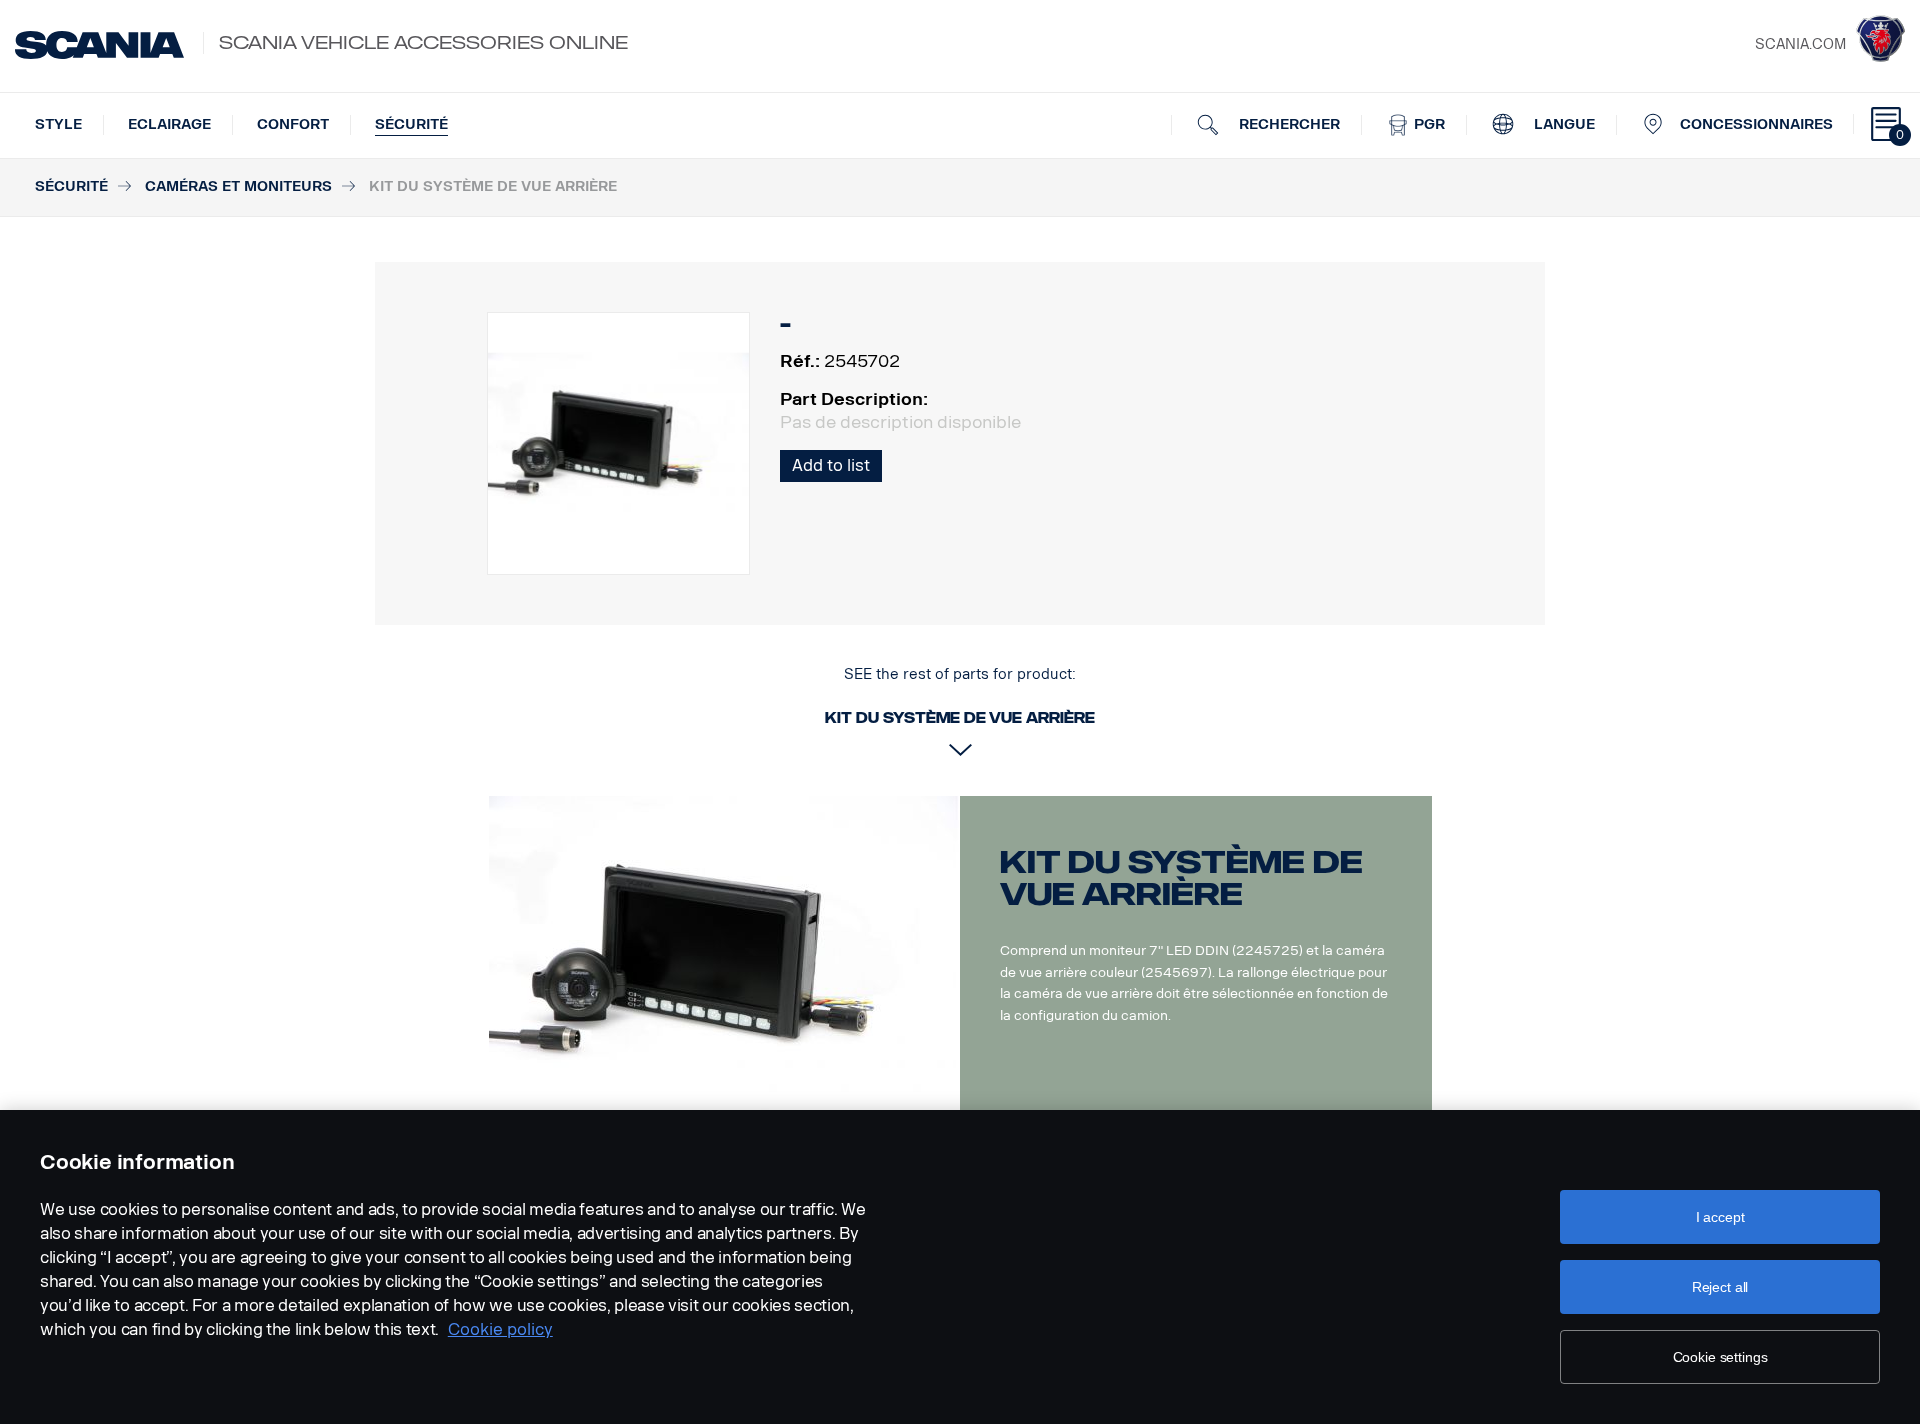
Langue (1562, 124)
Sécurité (411, 124)
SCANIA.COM (1800, 44)
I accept (1720, 1217)
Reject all (1720, 1287)
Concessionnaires (1756, 124)
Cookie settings (1720, 1357)
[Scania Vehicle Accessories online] (99, 45)
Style (58, 124)
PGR (1427, 124)
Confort (293, 124)
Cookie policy (500, 1329)
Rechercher (1287, 124)
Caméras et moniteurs (238, 186)
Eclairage (169, 124)
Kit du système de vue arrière (1181, 878)
